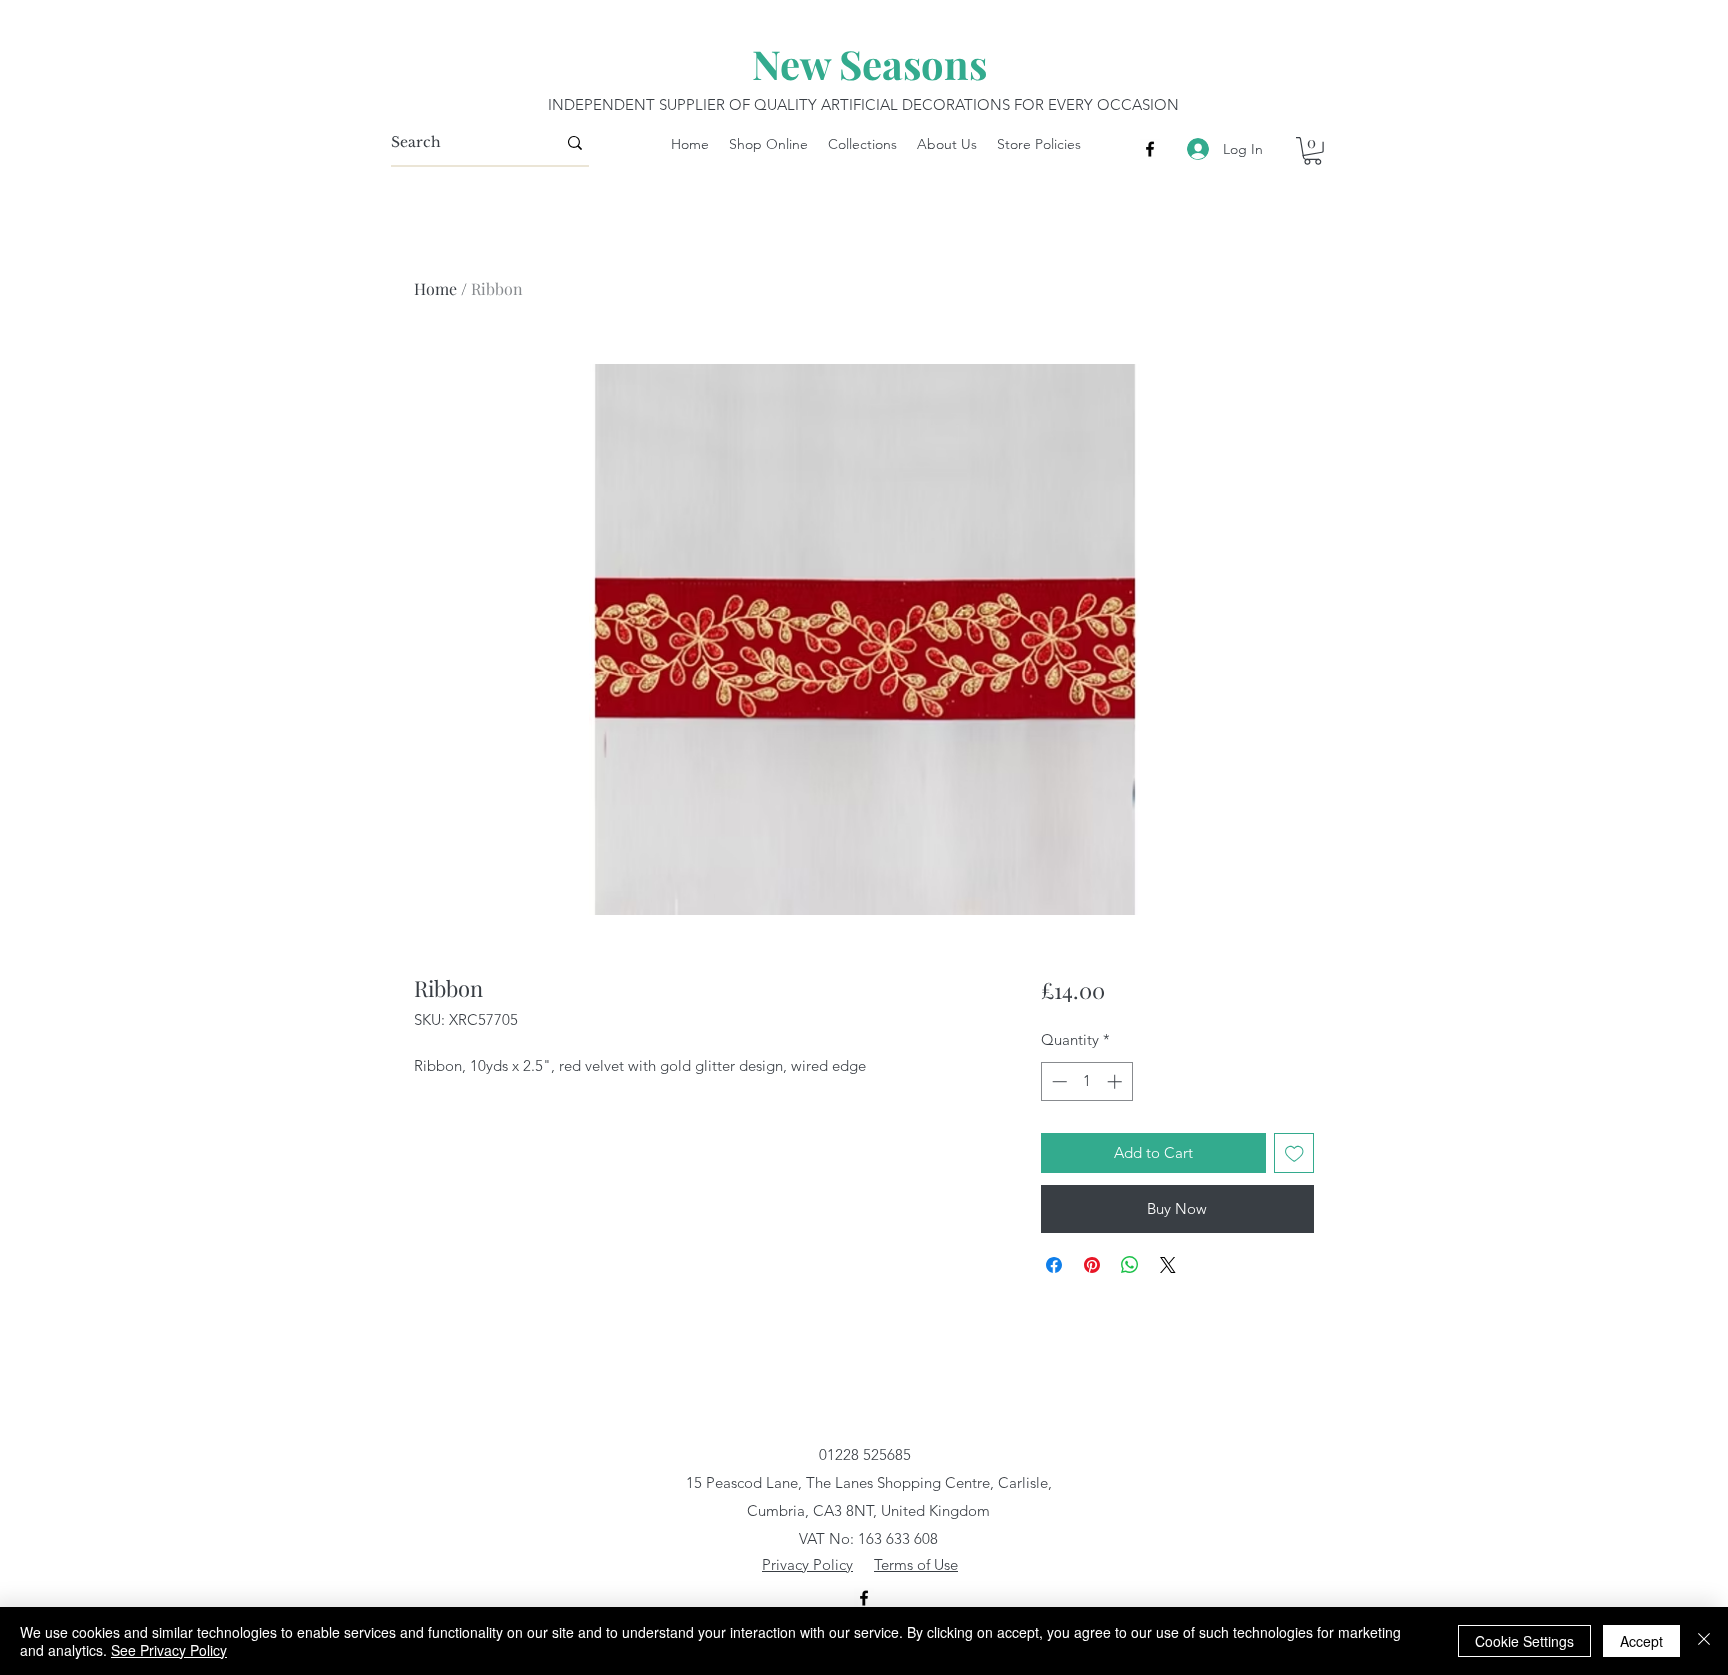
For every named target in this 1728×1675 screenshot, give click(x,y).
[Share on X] (1168, 1265)
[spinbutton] (1086, 1081)
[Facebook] (1150, 149)
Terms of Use (916, 1564)
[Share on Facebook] (1054, 1265)
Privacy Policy (807, 1564)
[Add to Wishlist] (1294, 1153)
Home (435, 288)
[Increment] (1116, 1081)
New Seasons (869, 63)
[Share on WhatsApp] (1130, 1265)
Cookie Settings (1524, 1641)
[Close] (1704, 1641)
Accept (1641, 1641)
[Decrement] (1057, 1081)
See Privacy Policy (169, 1650)
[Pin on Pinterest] (1092, 1265)
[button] (1312, 151)
